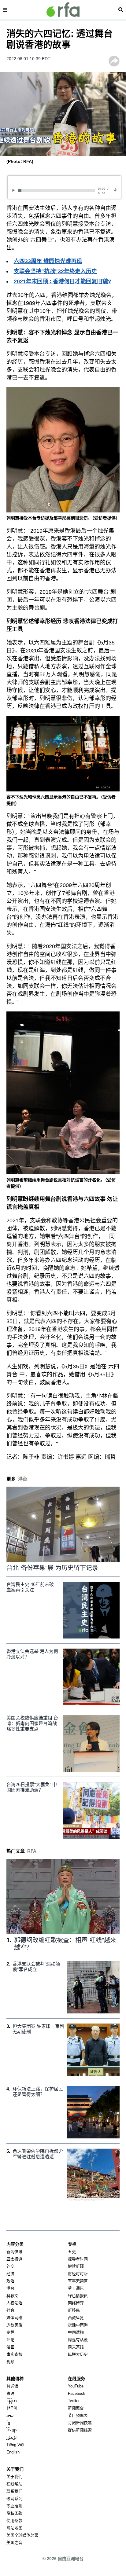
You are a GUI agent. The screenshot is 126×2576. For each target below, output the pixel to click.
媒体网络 (14, 2318)
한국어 (12, 2408)
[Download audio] (115, 190)
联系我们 (14, 2491)
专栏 (10, 2332)
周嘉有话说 (78, 2340)
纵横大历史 (78, 2354)
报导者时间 (78, 2259)
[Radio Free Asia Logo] (63, 10)
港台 (10, 2288)
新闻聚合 (76, 2408)
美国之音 (14, 2543)
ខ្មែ (8, 2423)
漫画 (10, 2347)
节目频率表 (78, 2415)
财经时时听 (78, 2274)
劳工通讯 (76, 2288)
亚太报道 (14, 2259)
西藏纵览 (76, 2318)
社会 (10, 2310)
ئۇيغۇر (12, 2437)
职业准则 (14, 2506)
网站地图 (14, 2528)
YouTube (76, 2386)
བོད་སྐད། (12, 2430)
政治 (10, 2281)
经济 (10, 2274)
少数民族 (14, 2325)
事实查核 (14, 2354)
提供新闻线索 (80, 2430)
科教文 (12, 2296)
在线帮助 (14, 2484)
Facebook (77, 2393)
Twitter (74, 2401)
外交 (10, 2266)
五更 (72, 2252)
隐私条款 (14, 2513)
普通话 (12, 2386)
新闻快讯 (14, 2252)
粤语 (10, 2393)
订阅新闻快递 (80, 2423)
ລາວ (10, 2415)
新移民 (74, 2310)
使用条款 (14, 2521)
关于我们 (14, 2477)
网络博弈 (76, 2303)
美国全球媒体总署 (22, 2535)
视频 (10, 2362)
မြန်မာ (12, 2401)
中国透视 (76, 2332)
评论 (10, 2340)
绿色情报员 (78, 2296)
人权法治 (14, 2303)
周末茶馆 (76, 2347)
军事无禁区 (78, 2281)
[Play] (15, 190)
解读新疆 (76, 2266)
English (13, 2452)
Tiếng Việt (15, 2445)
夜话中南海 (78, 2325)
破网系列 (14, 2499)
